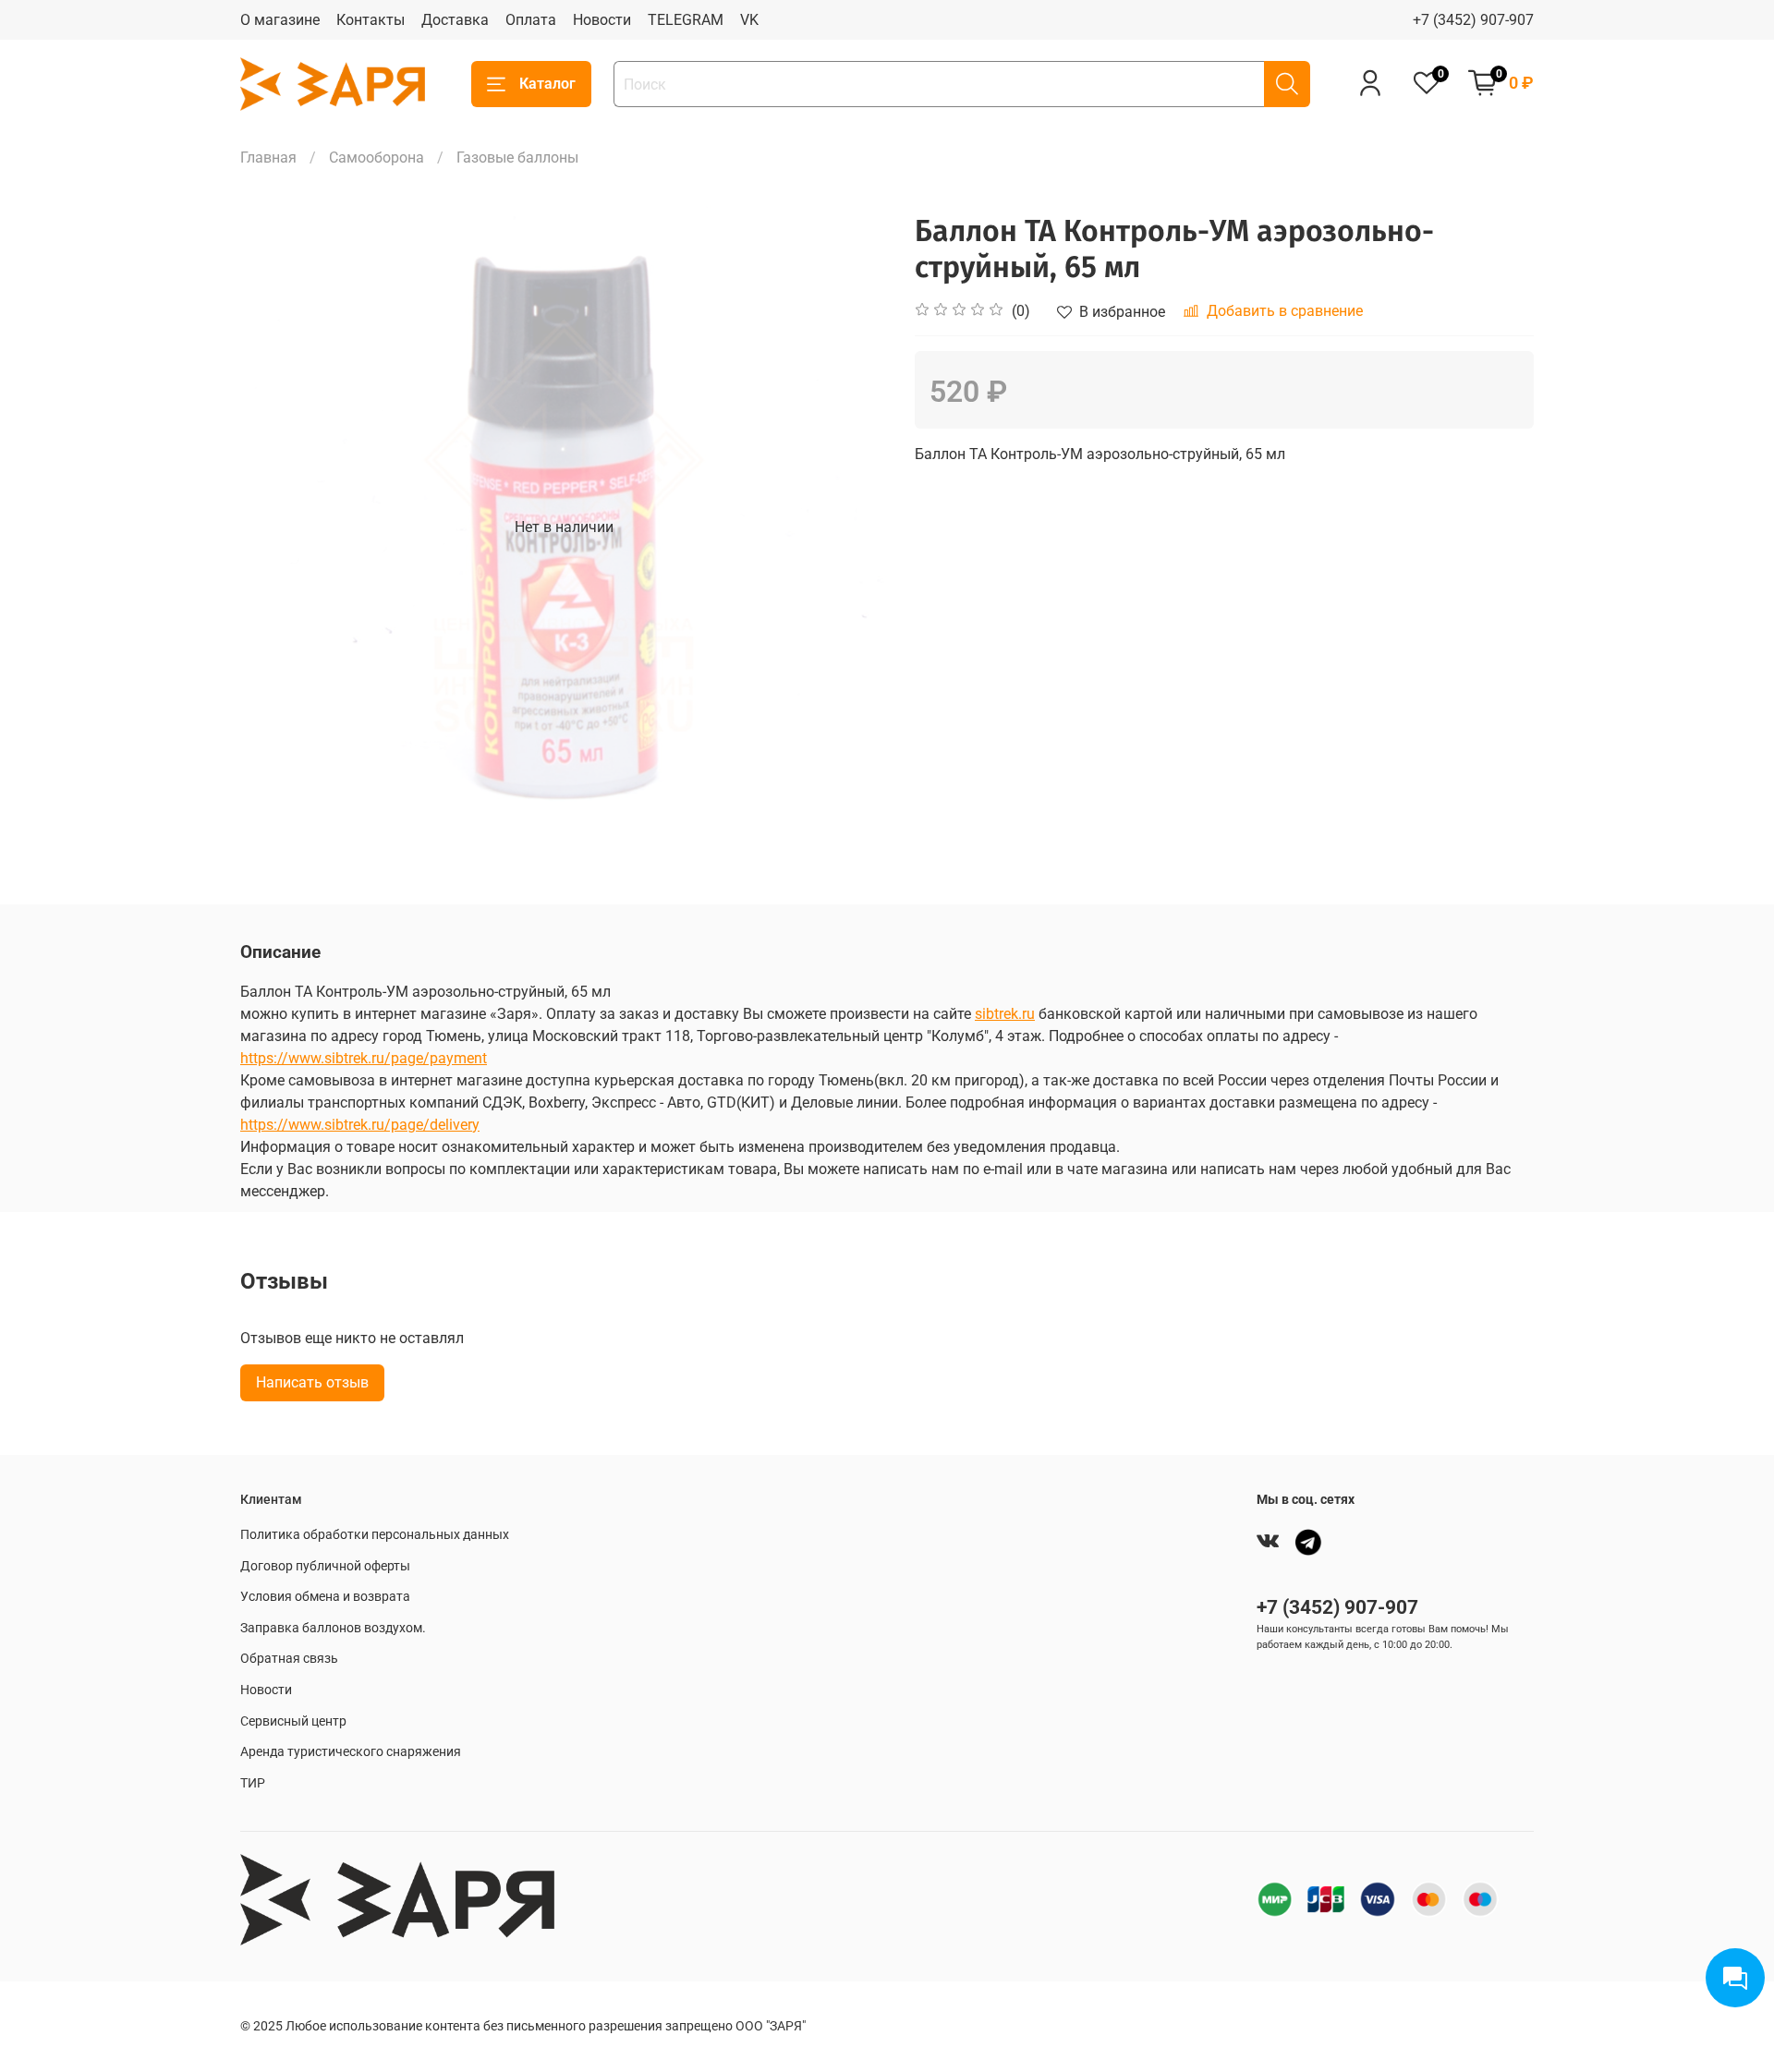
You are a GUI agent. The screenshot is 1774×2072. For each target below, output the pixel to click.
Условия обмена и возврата (325, 1597)
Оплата (531, 20)
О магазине (280, 20)
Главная (268, 158)
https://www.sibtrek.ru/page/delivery (360, 1125)
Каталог (547, 84)
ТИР (253, 1783)
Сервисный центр (293, 1721)
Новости (602, 20)
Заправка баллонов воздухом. (333, 1628)
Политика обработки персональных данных (375, 1535)
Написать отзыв (312, 1382)
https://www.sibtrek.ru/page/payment (364, 1058)
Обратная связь (289, 1659)
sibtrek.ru (1005, 1014)
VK (749, 20)
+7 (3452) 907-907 (1473, 20)
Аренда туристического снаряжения (351, 1752)
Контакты (371, 20)
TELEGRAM (686, 20)
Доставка (455, 20)
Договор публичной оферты (325, 1566)
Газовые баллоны (517, 158)
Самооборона (377, 158)
